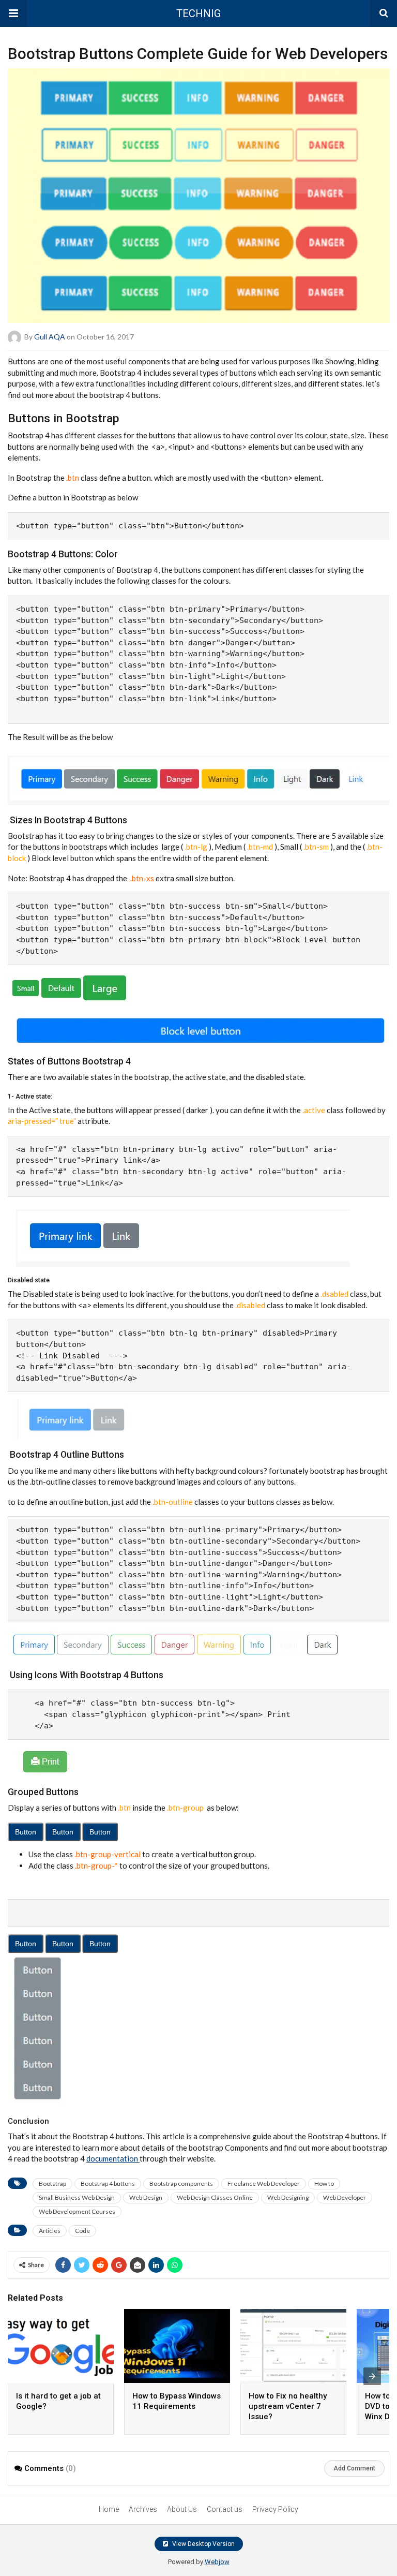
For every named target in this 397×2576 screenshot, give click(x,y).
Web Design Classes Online (215, 2197)
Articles (50, 2231)
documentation (113, 2158)
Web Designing (288, 2197)
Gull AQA (50, 337)
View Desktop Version (203, 2544)
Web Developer (345, 2197)
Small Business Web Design (77, 2197)
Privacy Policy (275, 2509)
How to (324, 2183)
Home (109, 2509)
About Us (182, 2509)
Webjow (217, 2562)
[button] (13, 13)
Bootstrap (52, 2183)
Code (82, 2231)
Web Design (146, 2197)
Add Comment (354, 2468)
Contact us (225, 2509)
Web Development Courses (77, 2211)
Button (26, 1832)
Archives (143, 2509)
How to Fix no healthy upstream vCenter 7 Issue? (288, 2406)
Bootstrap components (181, 2183)
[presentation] (372, 2376)
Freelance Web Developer (264, 2183)
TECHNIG (198, 13)
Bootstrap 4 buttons (108, 2183)
